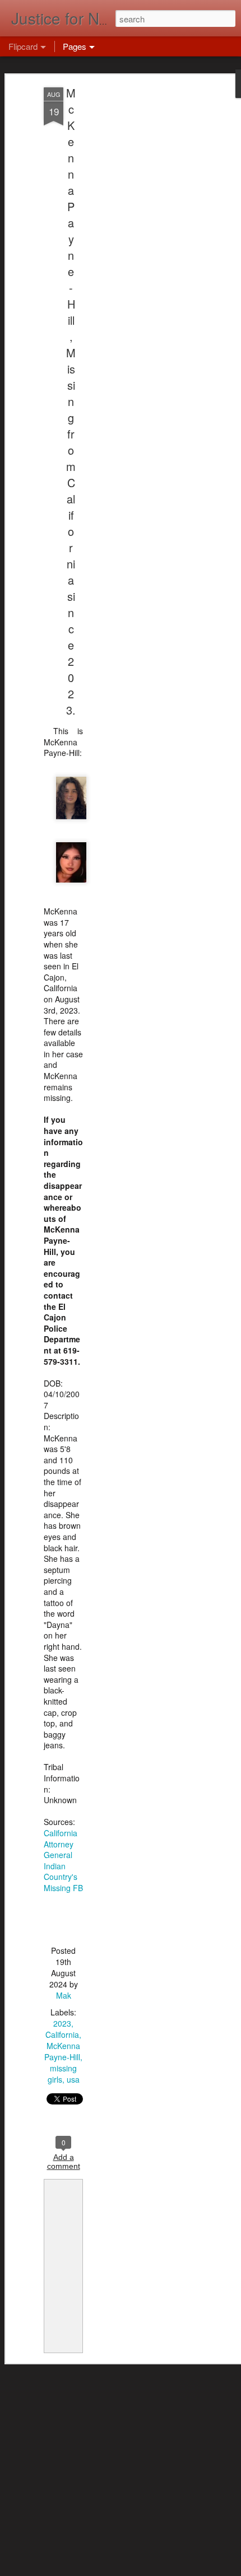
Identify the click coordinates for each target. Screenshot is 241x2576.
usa (73, 2079)
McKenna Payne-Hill (62, 2051)
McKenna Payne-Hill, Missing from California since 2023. (71, 401)
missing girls (62, 2074)
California (62, 2034)
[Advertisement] (145, 264)
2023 (62, 2023)
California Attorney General (61, 1844)
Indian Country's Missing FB (63, 1877)
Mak (64, 1995)
